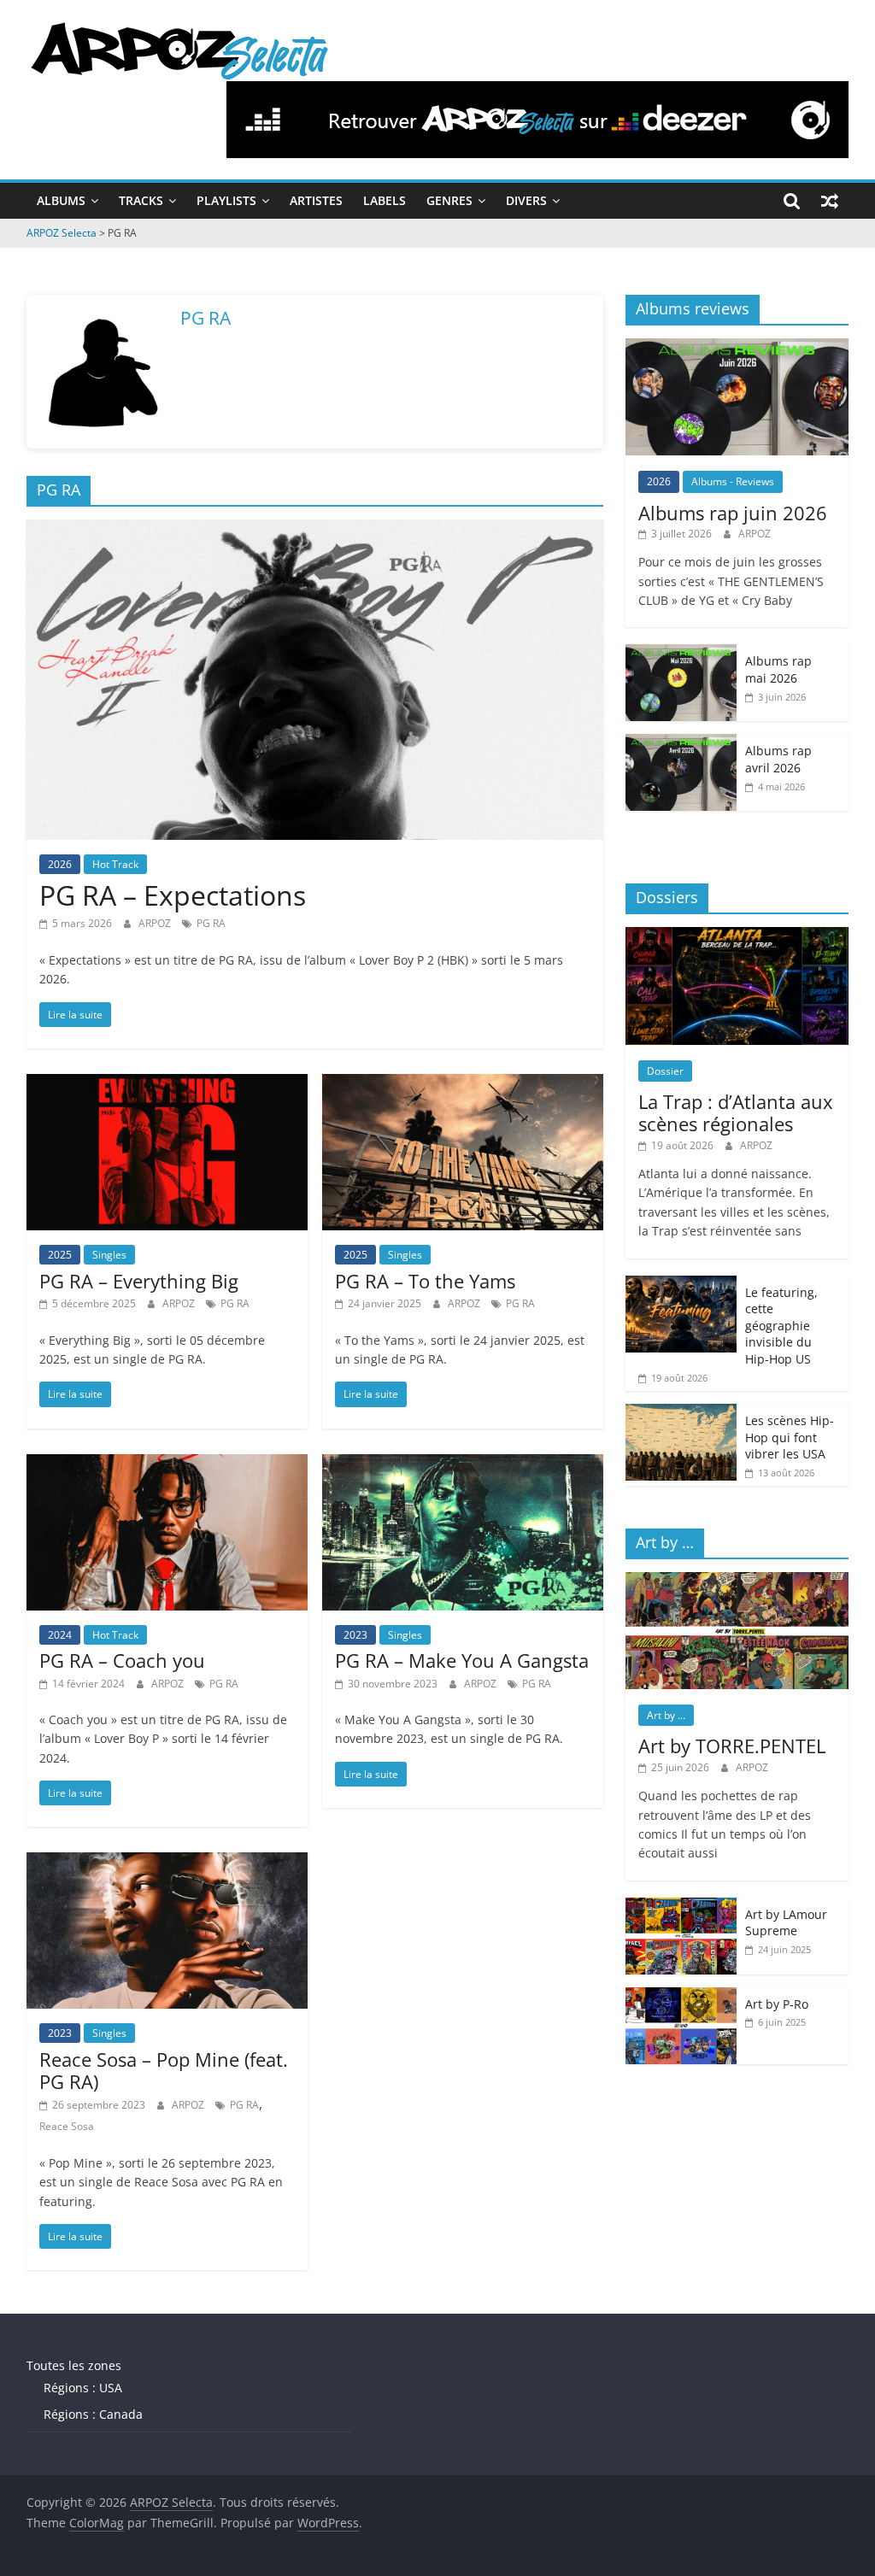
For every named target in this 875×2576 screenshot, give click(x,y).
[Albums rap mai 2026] (681, 653)
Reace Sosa (67, 2126)
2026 (60, 864)
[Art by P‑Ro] (681, 1996)
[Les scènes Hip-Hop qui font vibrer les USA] (681, 1413)
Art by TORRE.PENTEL (732, 1746)
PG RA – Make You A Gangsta (462, 1660)
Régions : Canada (93, 2414)
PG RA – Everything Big (139, 1281)
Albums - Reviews (733, 481)
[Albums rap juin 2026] (737, 347)
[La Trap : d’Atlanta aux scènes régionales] (737, 936)
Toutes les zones (74, 2365)
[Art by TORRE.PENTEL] (737, 1581)
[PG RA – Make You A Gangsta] (463, 1464)
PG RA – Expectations (173, 895)
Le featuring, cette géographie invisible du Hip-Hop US (781, 1326)
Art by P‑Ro (777, 2004)
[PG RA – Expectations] (315, 530)
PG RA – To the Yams (425, 1281)
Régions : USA (83, 2388)
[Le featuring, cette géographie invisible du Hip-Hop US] (681, 1285)
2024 (60, 1635)
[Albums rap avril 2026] (681, 743)
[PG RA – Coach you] (167, 1464)
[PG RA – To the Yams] (463, 1084)
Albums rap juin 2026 (733, 513)
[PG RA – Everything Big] (167, 1084)
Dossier (665, 1071)
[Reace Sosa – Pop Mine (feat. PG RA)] (167, 1863)
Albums (61, 200)
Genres (449, 200)
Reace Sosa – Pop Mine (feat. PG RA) (164, 2070)
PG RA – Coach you (122, 1660)
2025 (60, 1255)
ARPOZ (156, 923)
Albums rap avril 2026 (778, 759)
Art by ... (666, 1715)
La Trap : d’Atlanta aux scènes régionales (736, 1112)
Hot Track (115, 864)
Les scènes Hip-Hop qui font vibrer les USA (790, 1437)
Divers (526, 200)
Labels (385, 200)
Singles (109, 1255)
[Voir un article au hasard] (830, 201)
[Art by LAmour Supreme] (681, 1907)
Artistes (316, 200)
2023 (355, 1635)
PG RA (211, 923)
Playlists (226, 200)
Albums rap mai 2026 (778, 669)
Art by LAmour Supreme (786, 1923)
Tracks (141, 200)
